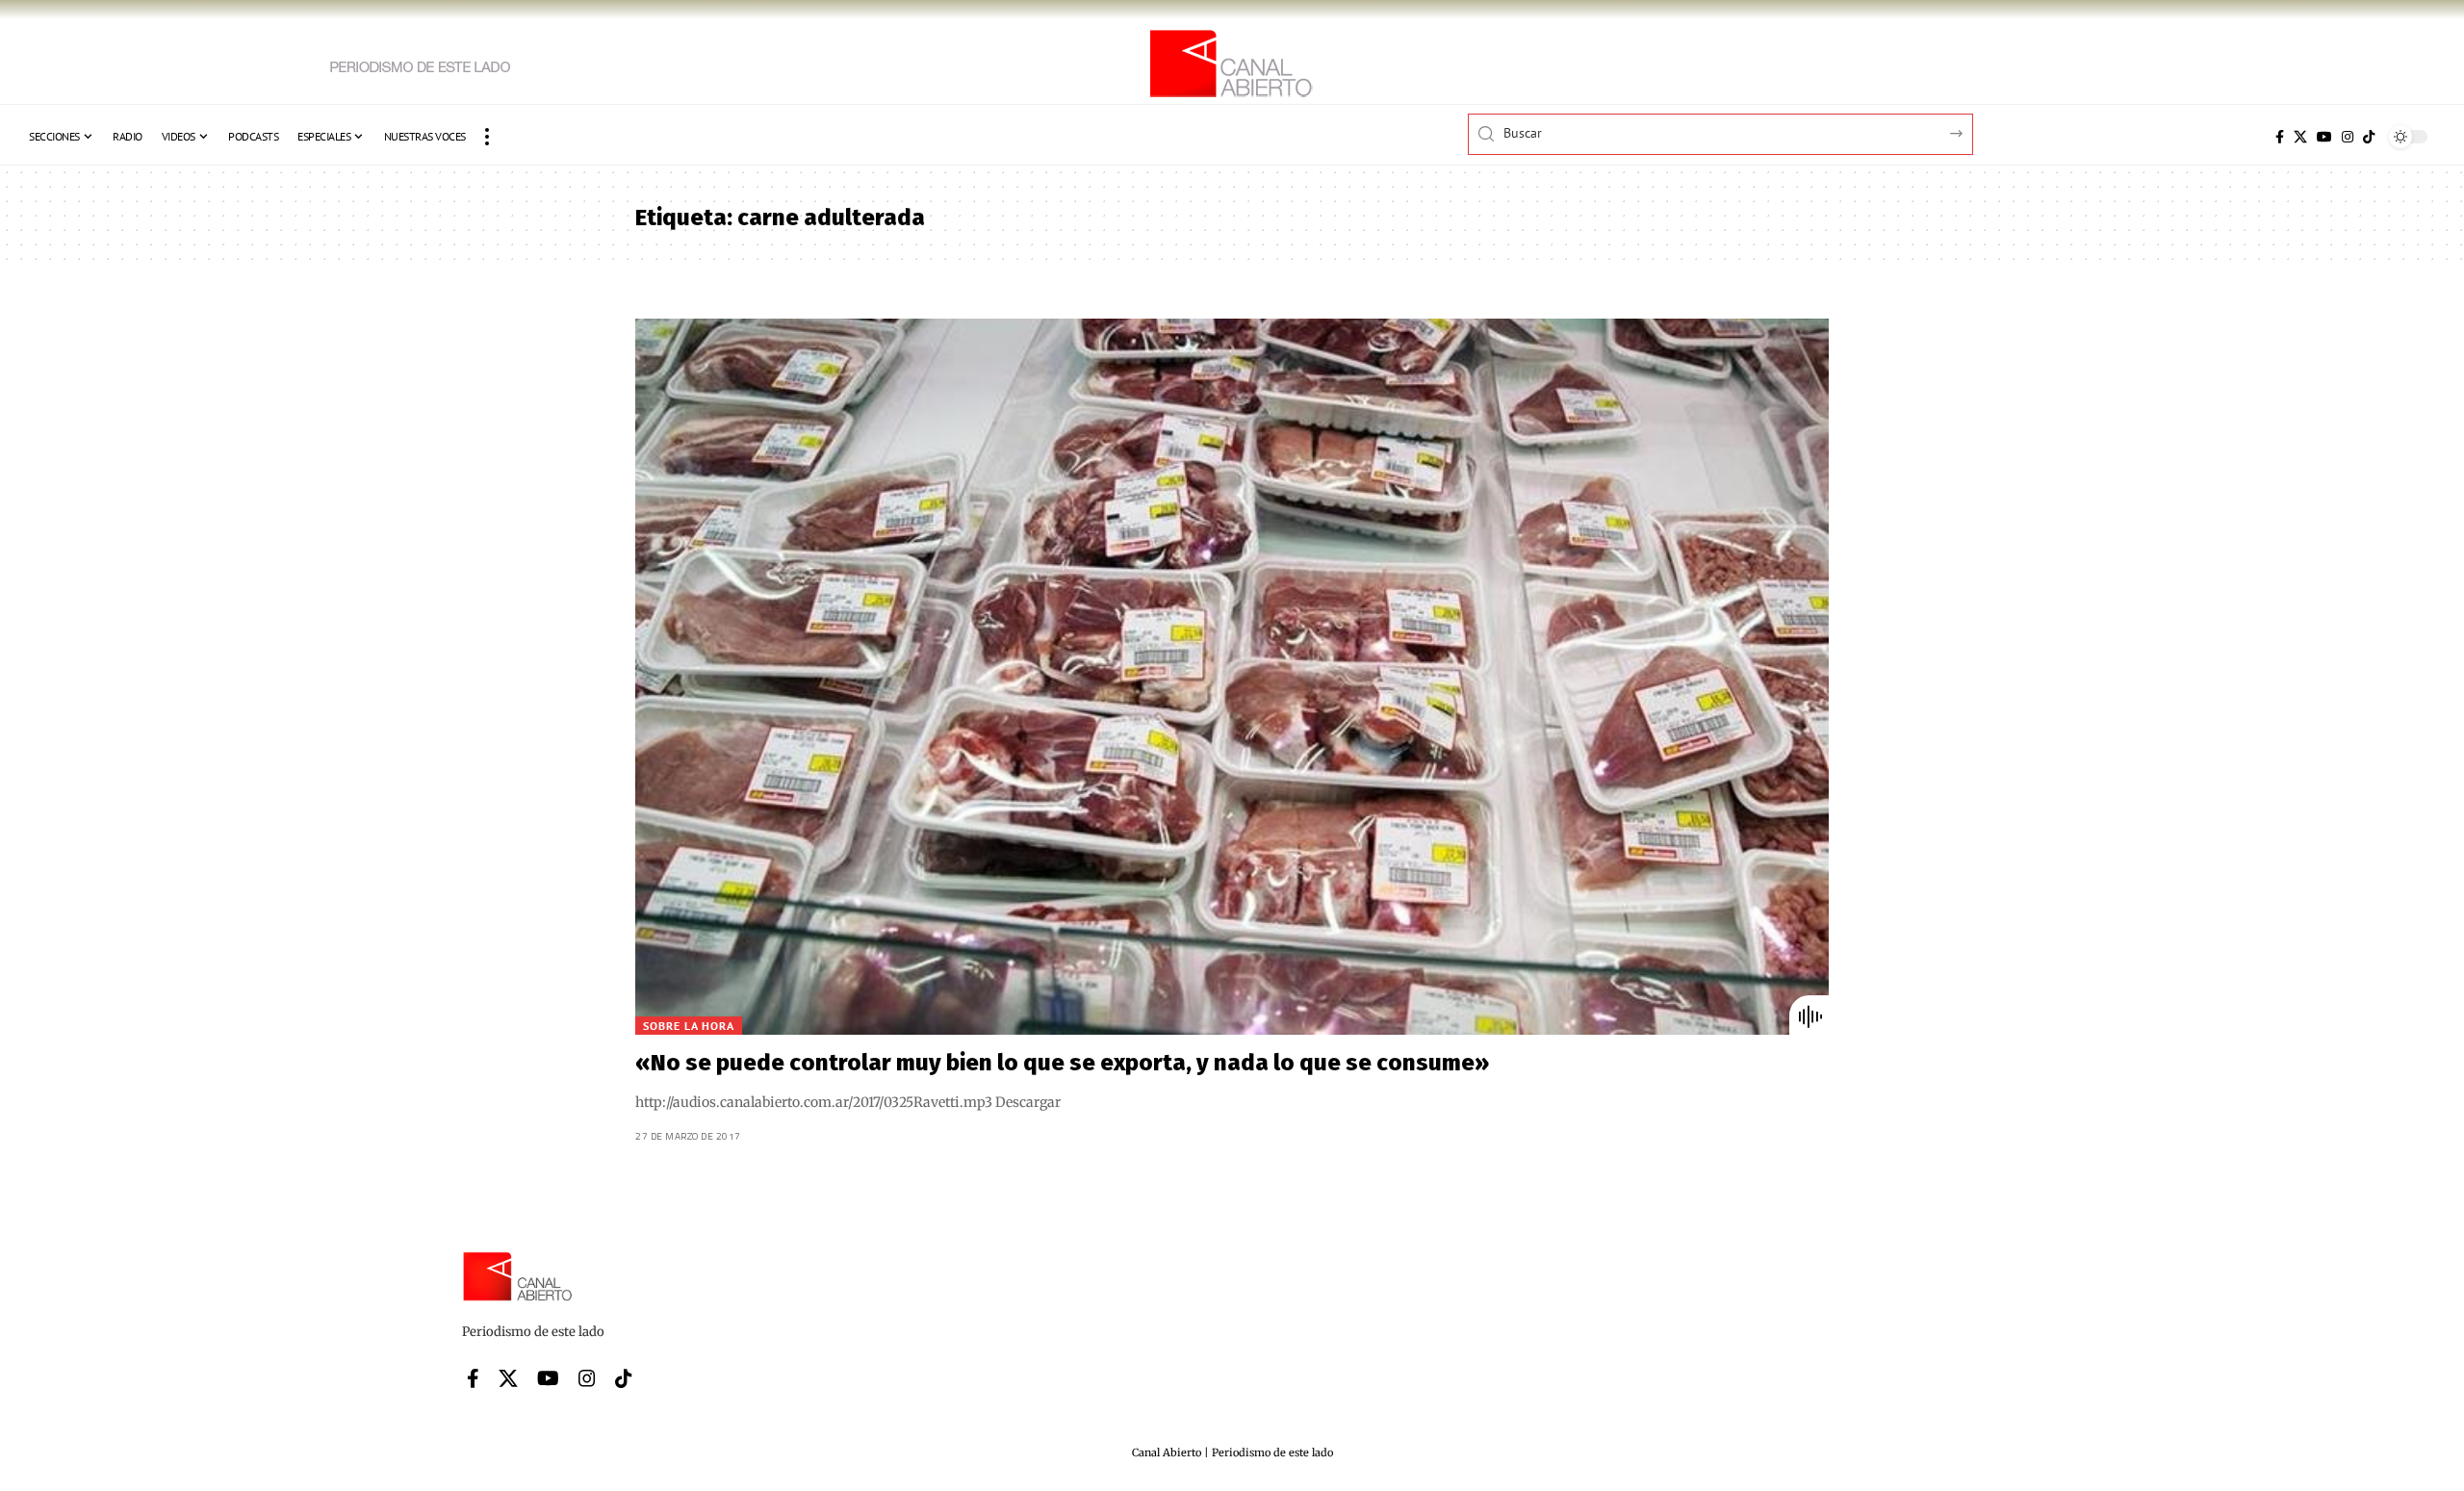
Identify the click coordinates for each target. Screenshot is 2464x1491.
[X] (2300, 137)
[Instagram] (2348, 137)
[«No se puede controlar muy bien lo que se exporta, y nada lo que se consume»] (1232, 677)
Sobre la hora (689, 1026)
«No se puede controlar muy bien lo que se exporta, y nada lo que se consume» (1062, 1063)
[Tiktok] (2369, 137)
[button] (487, 137)
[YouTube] (2324, 137)
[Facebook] (2280, 137)
